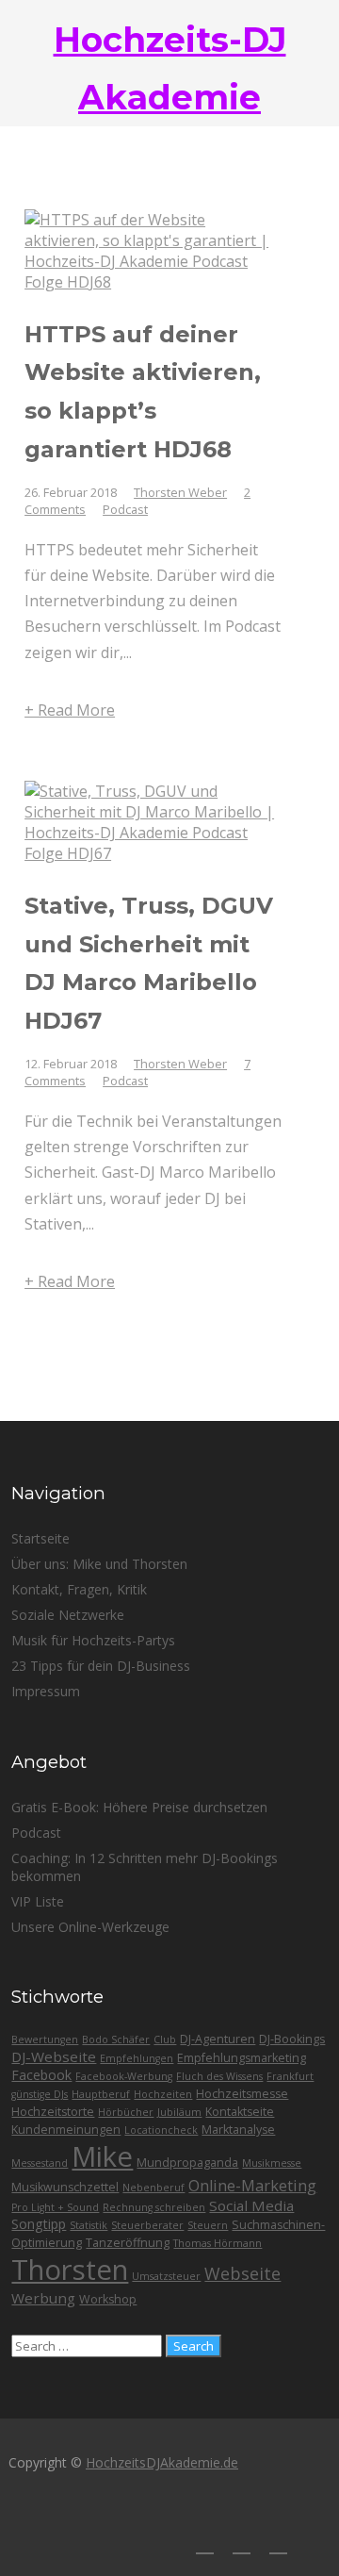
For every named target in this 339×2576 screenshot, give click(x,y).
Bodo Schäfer (116, 2039)
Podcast (125, 509)
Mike (102, 2156)
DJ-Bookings (292, 2039)
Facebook (41, 2075)
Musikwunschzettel (65, 2187)
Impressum (46, 1691)
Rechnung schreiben (154, 2207)
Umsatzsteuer (166, 2276)
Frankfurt (290, 2076)
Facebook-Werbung (124, 2076)
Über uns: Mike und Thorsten (99, 1564)
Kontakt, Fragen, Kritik (79, 1589)
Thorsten (70, 2270)
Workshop (108, 2299)
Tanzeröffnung (128, 2243)
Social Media (251, 2205)
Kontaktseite (240, 2112)
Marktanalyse (238, 2130)
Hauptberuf (101, 2094)
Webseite (242, 2273)
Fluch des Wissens (219, 2076)
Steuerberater (147, 2225)
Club (165, 2039)
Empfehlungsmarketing (242, 2058)
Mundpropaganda (187, 2163)
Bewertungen (45, 2039)
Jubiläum (179, 2112)
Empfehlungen (137, 2058)
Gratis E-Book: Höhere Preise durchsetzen (139, 1807)
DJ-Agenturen (218, 2039)
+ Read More (70, 710)
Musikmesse (272, 2163)
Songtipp (39, 2224)
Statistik (89, 2225)
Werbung (43, 2298)
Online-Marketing (252, 2186)
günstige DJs (40, 2094)
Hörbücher (126, 2112)
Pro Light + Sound (55, 2207)
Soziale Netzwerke (68, 1615)
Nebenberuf (153, 2188)
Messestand (40, 2163)
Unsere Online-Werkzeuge (90, 1927)
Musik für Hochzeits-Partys (93, 1640)
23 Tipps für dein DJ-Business (101, 1666)
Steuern (208, 2225)
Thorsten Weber (180, 492)
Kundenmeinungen (66, 2130)
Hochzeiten (163, 2094)
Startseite (40, 1538)
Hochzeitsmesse (242, 2094)
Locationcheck (161, 2130)
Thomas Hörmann (218, 2243)
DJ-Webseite (54, 2056)
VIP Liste (38, 1901)
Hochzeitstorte (53, 2112)
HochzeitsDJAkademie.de (162, 2462)
